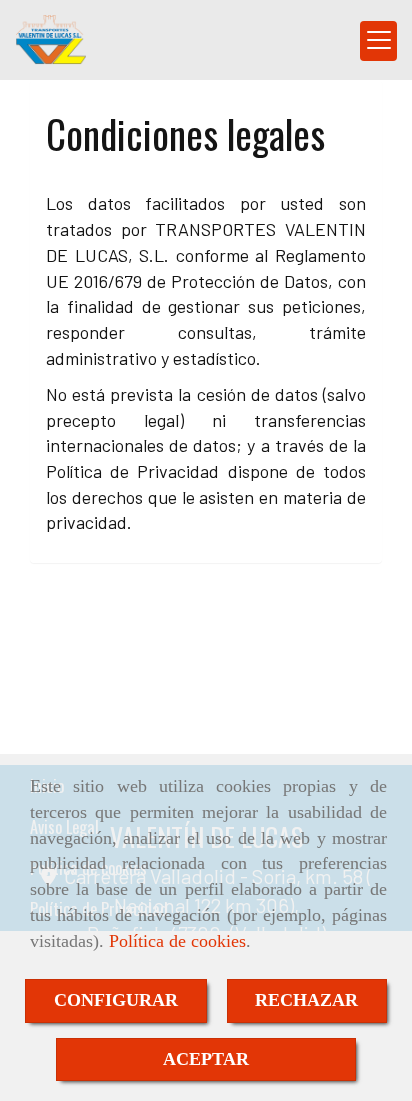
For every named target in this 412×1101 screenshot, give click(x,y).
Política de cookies (177, 941)
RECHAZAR (306, 1000)
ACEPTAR (206, 1059)
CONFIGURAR (116, 1000)
